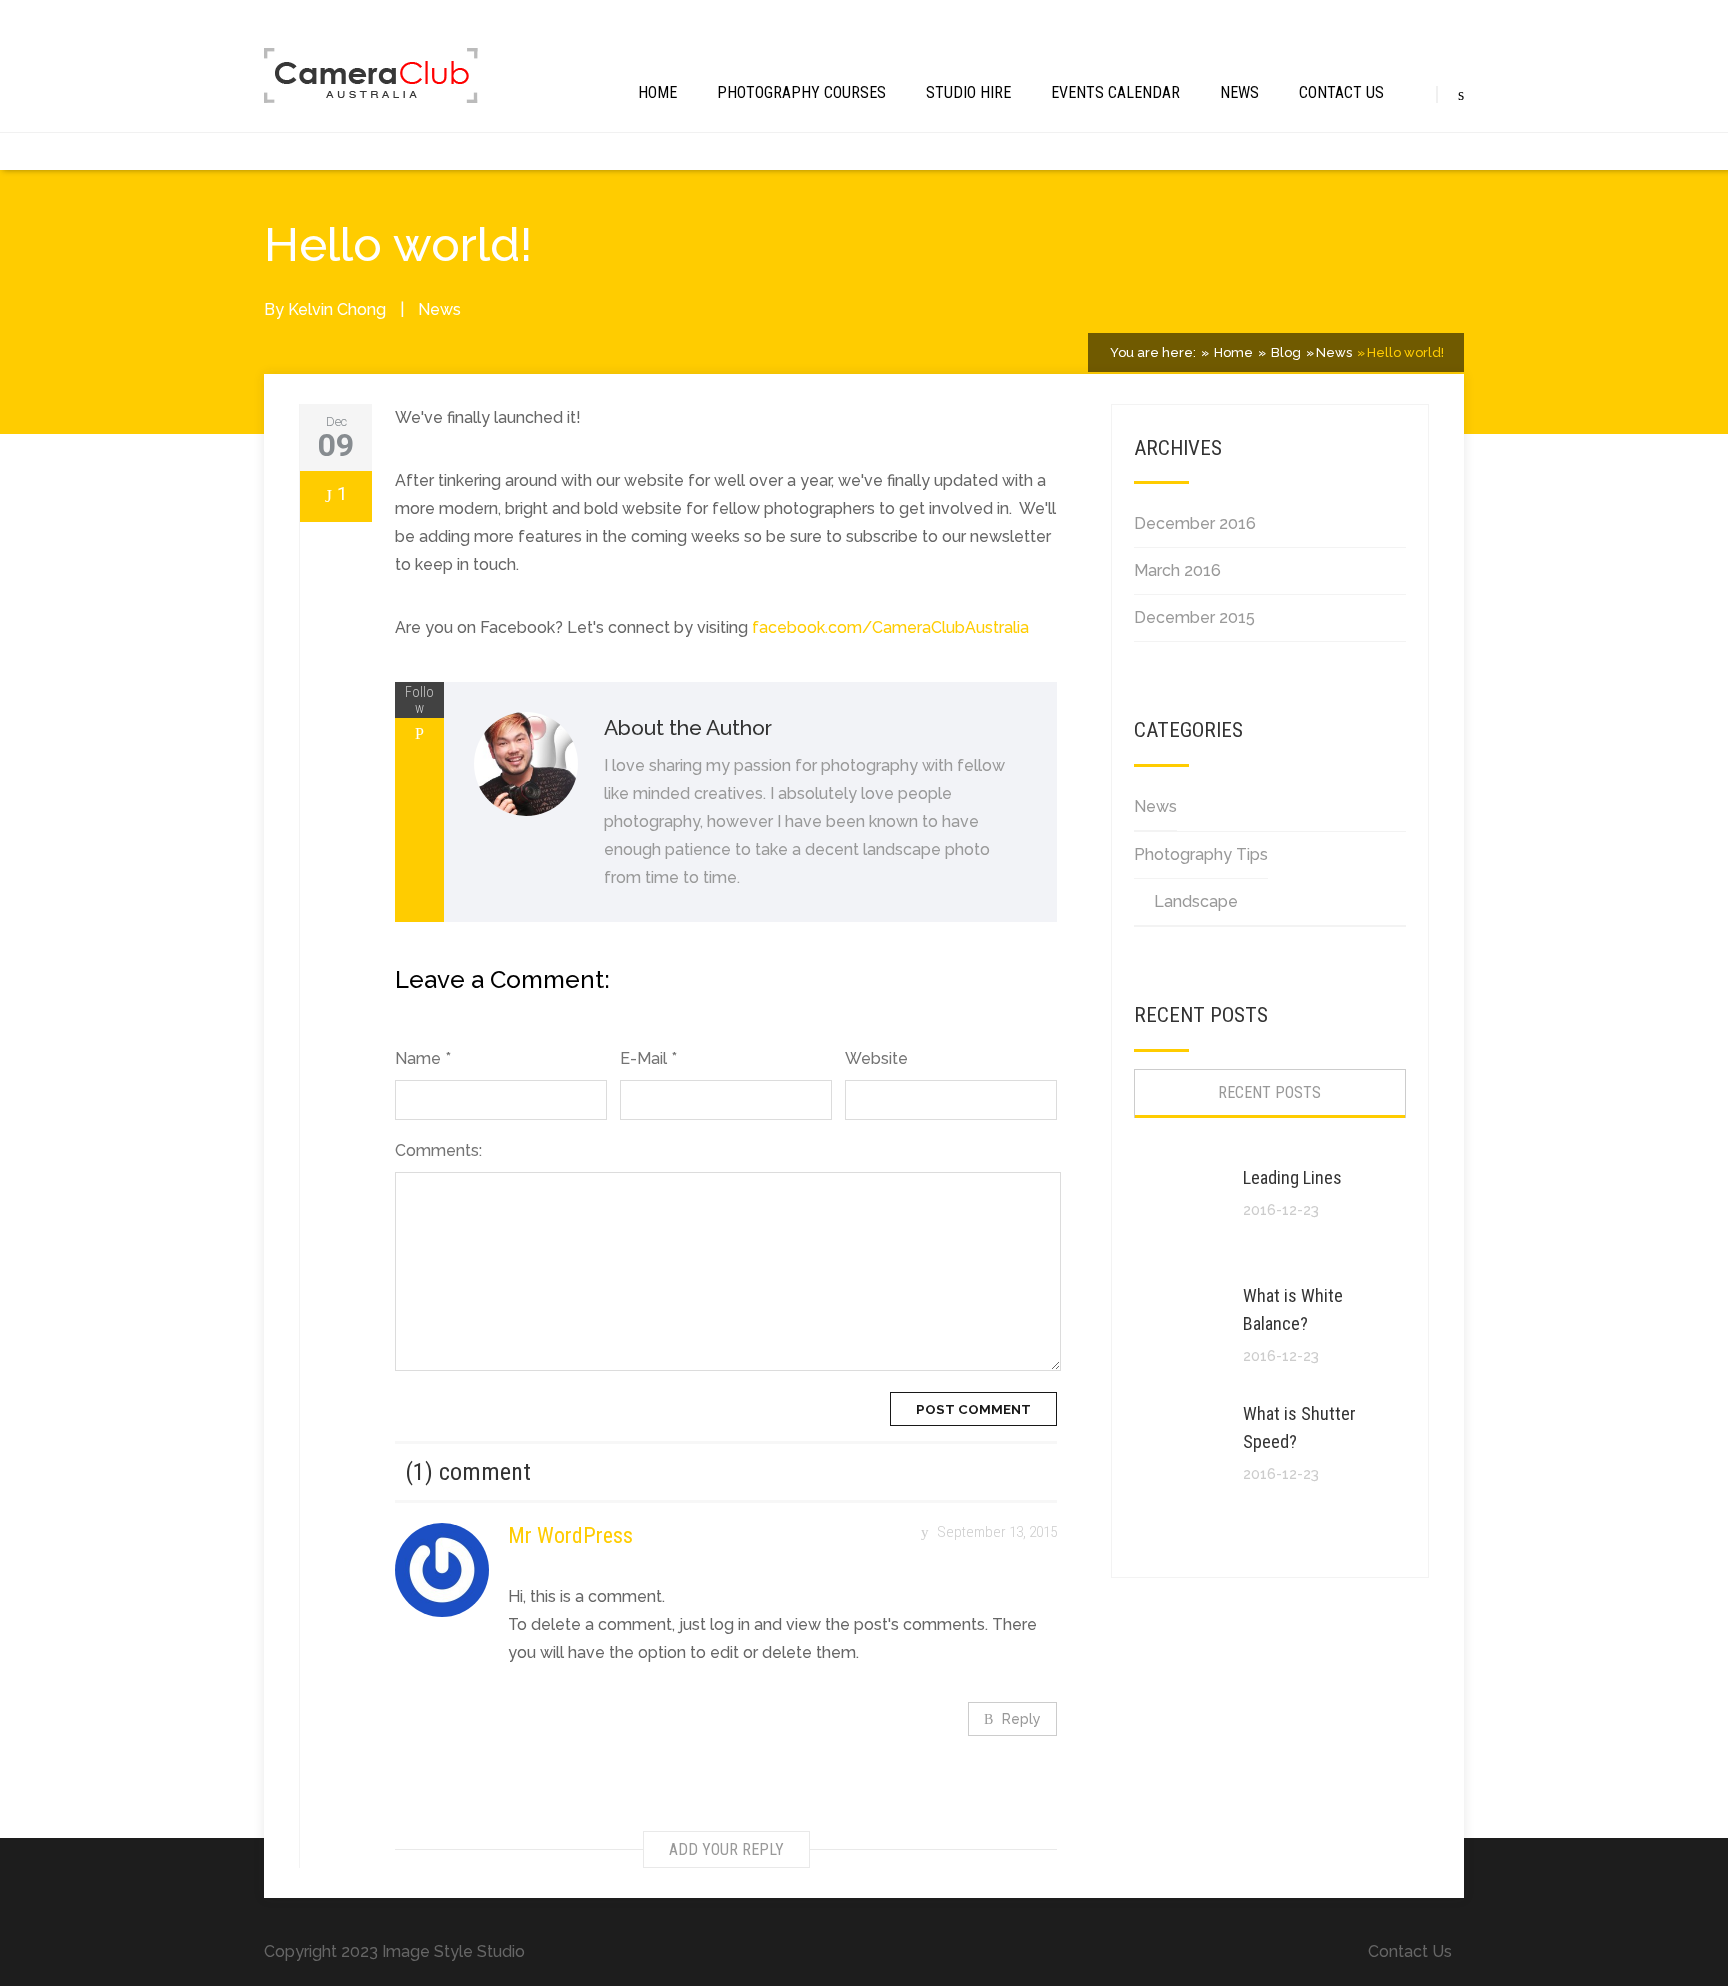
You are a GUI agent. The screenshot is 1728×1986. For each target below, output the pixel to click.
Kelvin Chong (337, 309)
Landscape (1196, 901)
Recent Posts (1269, 1092)
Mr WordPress (570, 1535)
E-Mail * (648, 1058)
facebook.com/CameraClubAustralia (890, 627)
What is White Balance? (1293, 1309)
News (1239, 92)
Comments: (438, 1150)
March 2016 (1177, 570)
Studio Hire (968, 92)
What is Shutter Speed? (1299, 1427)
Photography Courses (801, 92)
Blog (1284, 352)
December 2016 (1195, 523)
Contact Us (1341, 92)
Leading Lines (1292, 1177)
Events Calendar (1115, 92)
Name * (423, 1058)
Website (876, 1058)
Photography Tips (1201, 854)
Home (657, 92)
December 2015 (1194, 617)
